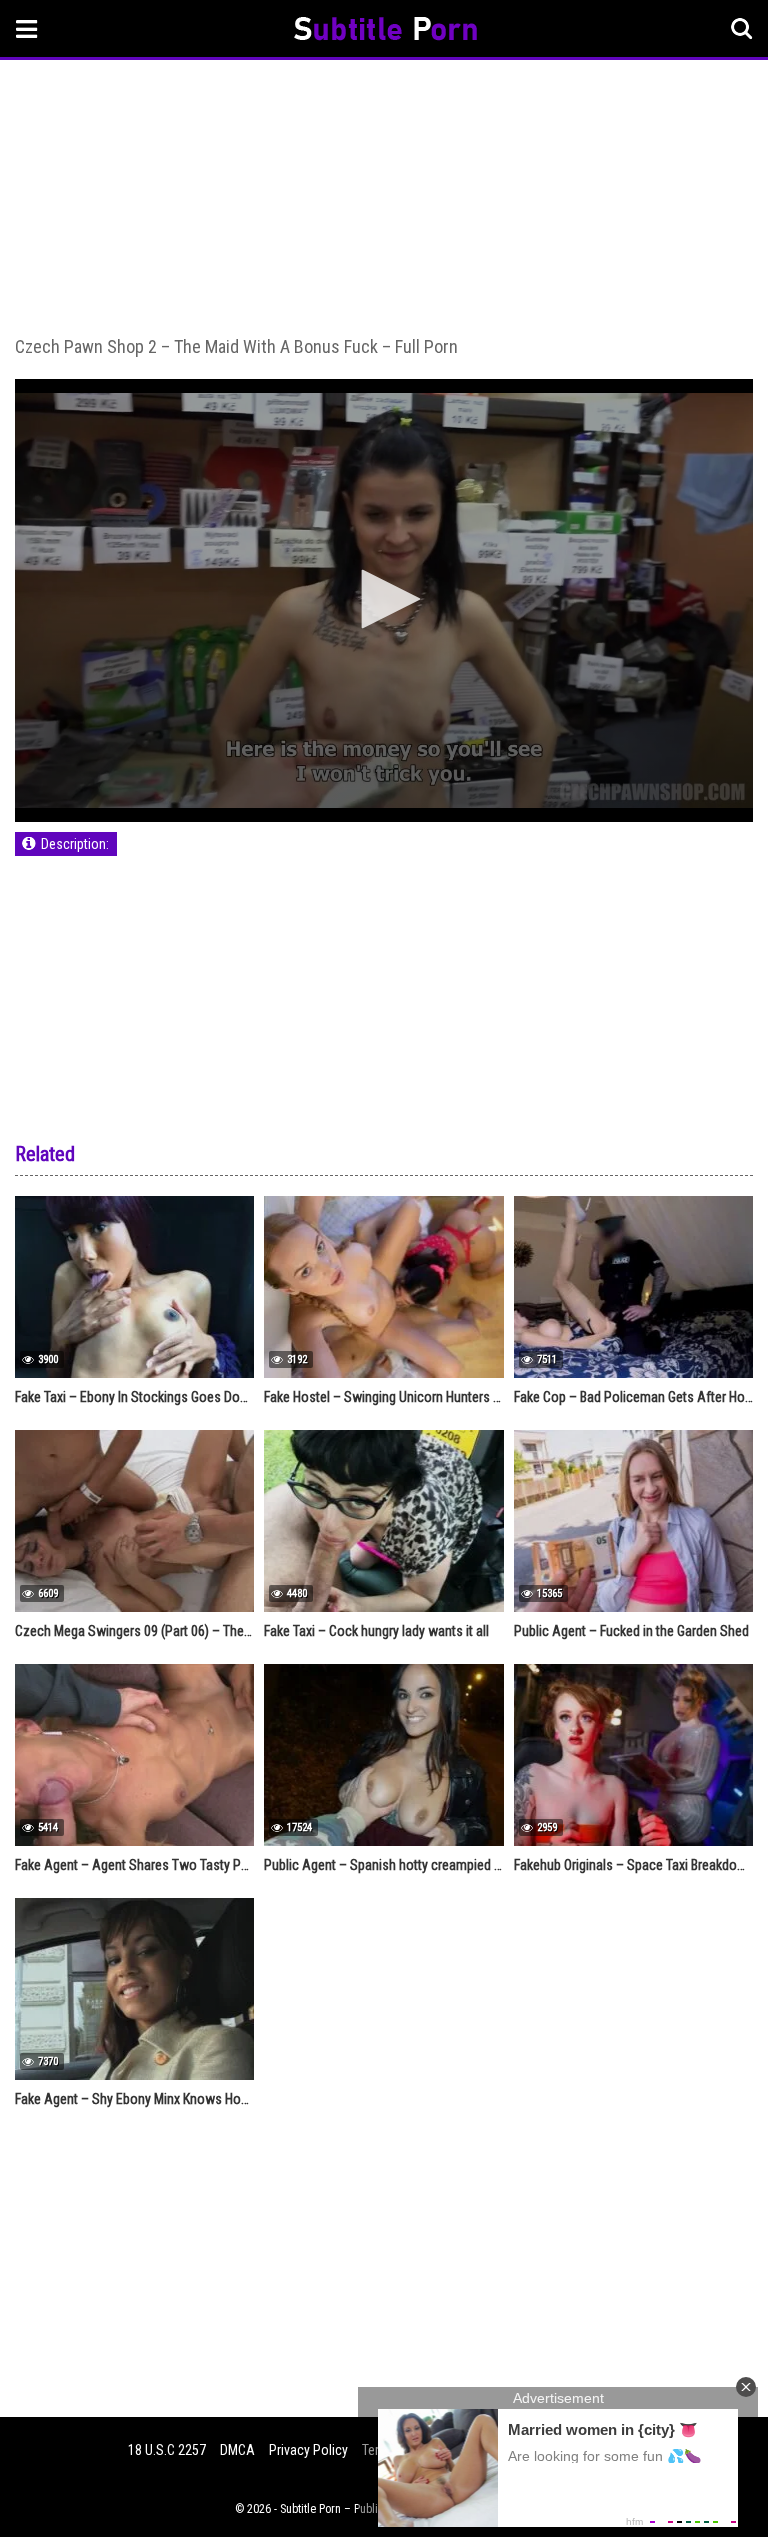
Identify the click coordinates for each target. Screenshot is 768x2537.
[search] (742, 29)
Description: (75, 844)
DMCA (237, 2450)
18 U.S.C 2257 (167, 2450)
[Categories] (27, 28)
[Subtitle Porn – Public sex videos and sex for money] (385, 31)
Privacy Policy (308, 2450)
